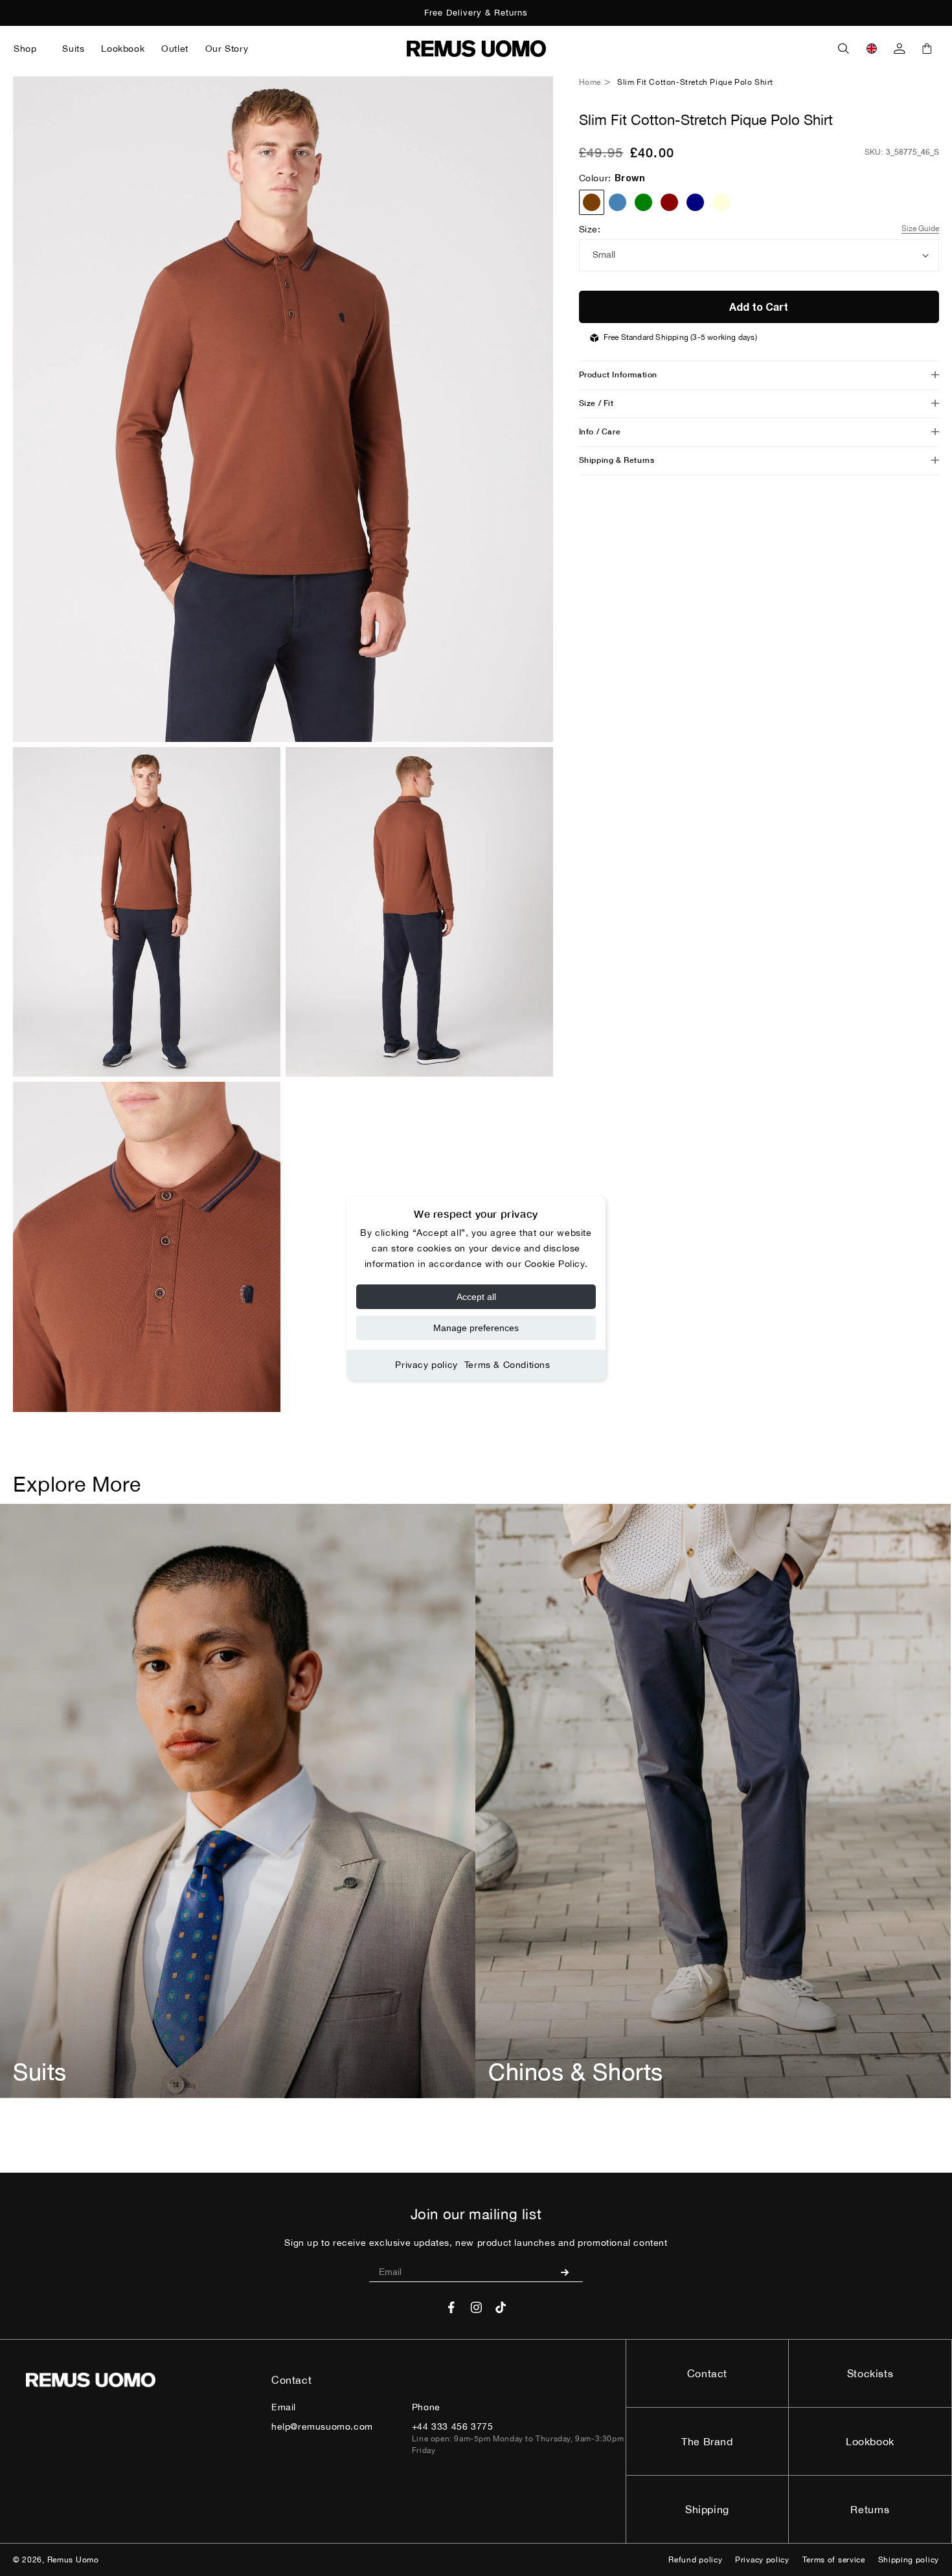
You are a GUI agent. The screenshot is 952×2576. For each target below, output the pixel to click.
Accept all (476, 1297)
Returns (870, 2509)
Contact (707, 2373)
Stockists (870, 2373)
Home (590, 82)
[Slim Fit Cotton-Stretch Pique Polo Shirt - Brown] (592, 202)
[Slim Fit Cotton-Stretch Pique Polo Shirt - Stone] (721, 202)
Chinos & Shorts (576, 2072)
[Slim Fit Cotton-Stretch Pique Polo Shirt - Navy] (695, 202)
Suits (40, 2072)
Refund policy (695, 2560)
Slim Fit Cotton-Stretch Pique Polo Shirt (695, 82)
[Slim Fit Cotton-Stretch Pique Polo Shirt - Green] (643, 202)
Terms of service (834, 2560)
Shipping (707, 2509)
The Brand (707, 2441)
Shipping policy (909, 2560)
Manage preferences (476, 1328)
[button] (29, 49)
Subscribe (570, 2272)
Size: (590, 229)
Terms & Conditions (507, 1365)
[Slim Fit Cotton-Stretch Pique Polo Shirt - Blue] (618, 202)
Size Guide (920, 229)
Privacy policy (426, 1365)
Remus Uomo (73, 2560)
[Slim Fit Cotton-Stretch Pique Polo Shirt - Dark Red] (669, 202)
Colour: (612, 178)
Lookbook (870, 2441)
